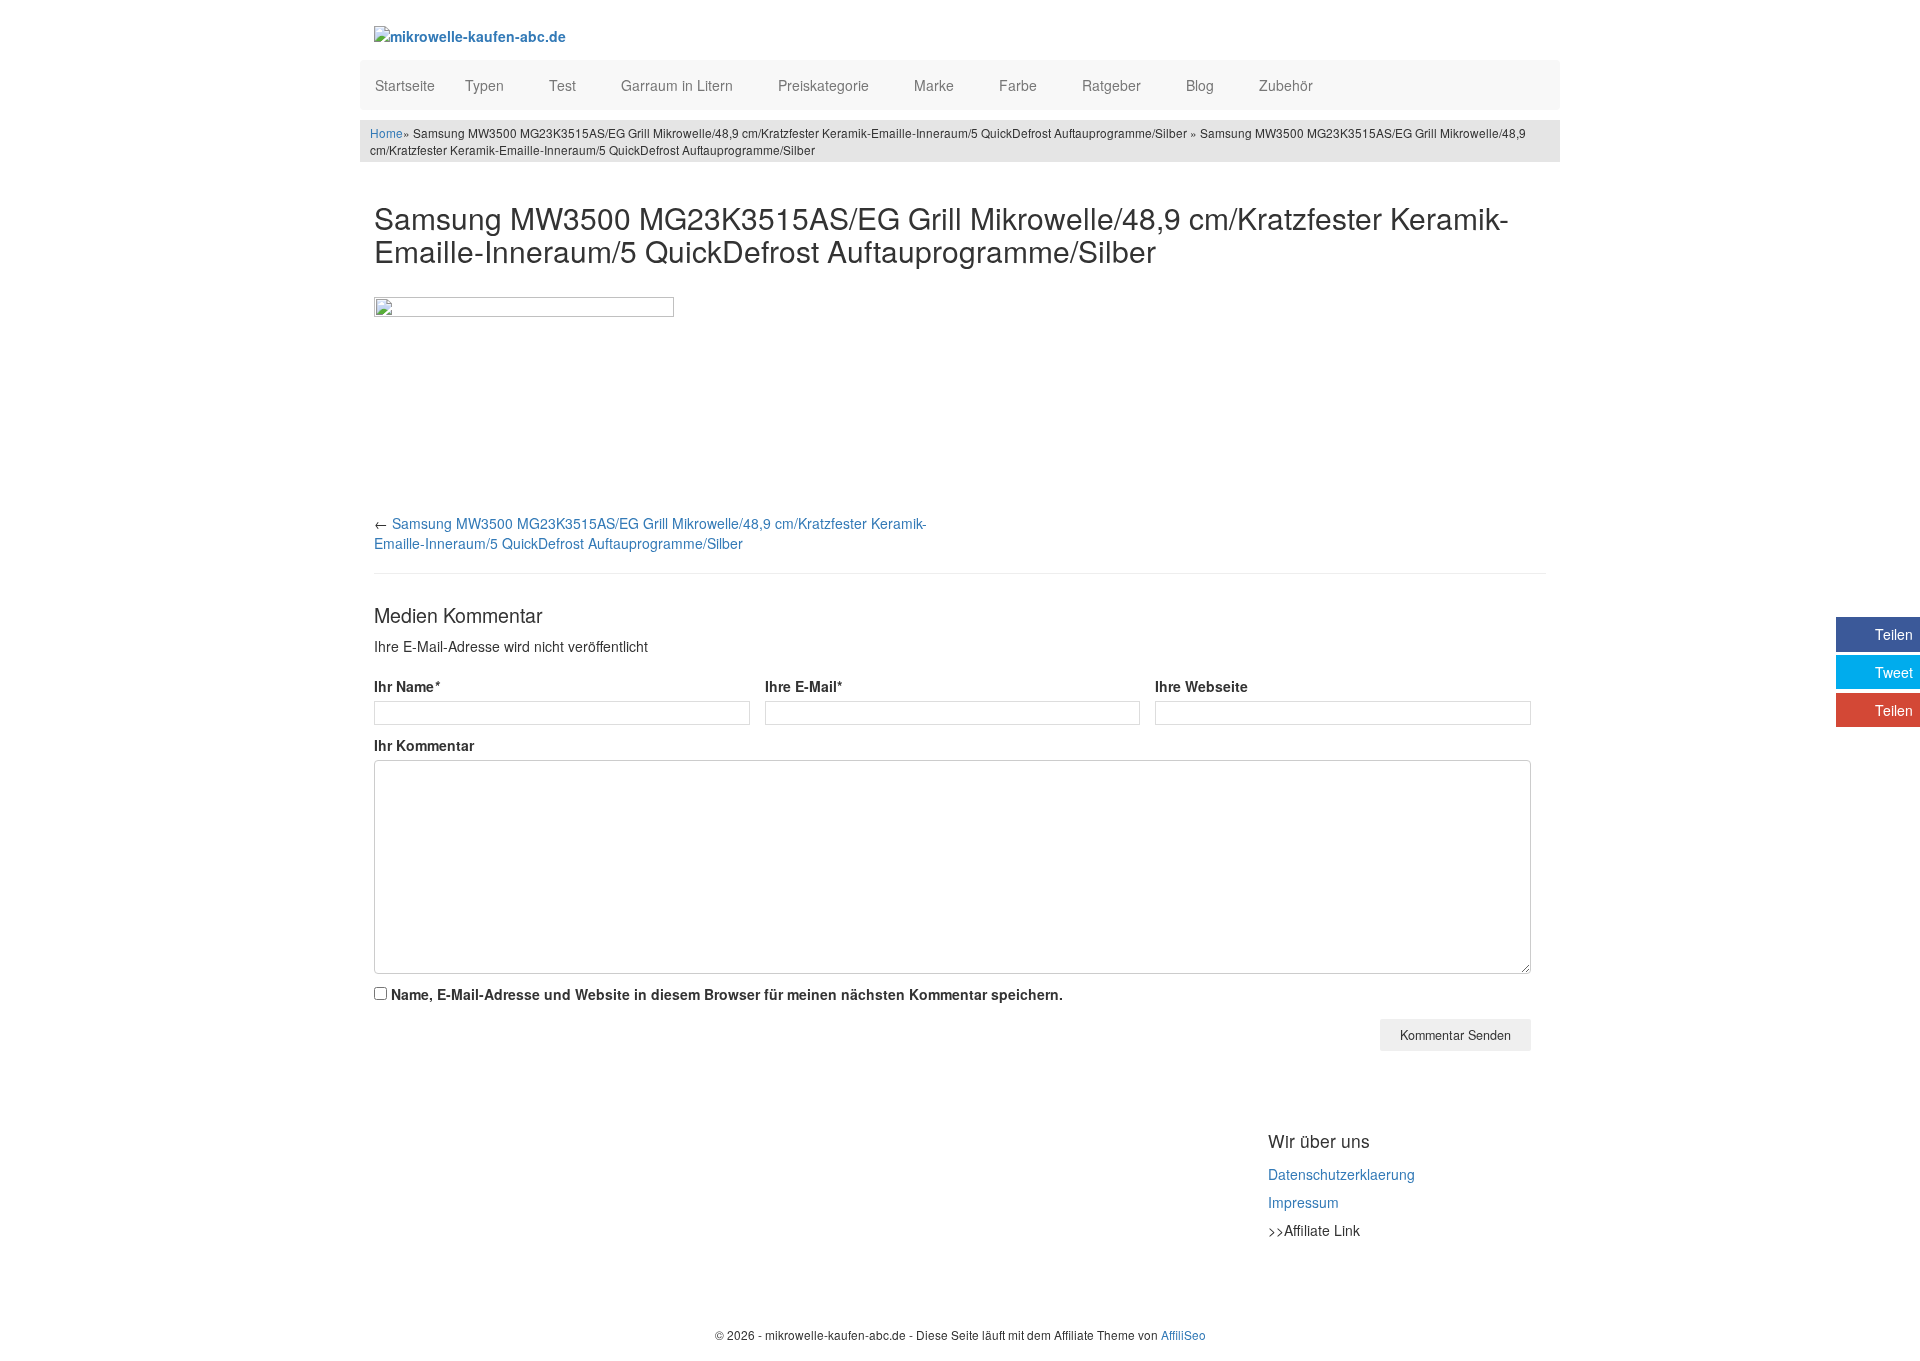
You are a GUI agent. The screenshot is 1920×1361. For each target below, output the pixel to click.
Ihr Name (406, 686)
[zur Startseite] (618, 35)
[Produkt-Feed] (1281, 1280)
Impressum (1303, 1202)
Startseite (405, 85)
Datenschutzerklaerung (1341, 1174)
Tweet (1894, 672)
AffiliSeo (1183, 1334)
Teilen (1894, 634)
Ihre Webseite (1201, 686)
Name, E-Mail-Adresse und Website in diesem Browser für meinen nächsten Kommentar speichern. (727, 994)
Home (386, 132)
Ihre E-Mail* (803, 686)
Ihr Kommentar (424, 745)
